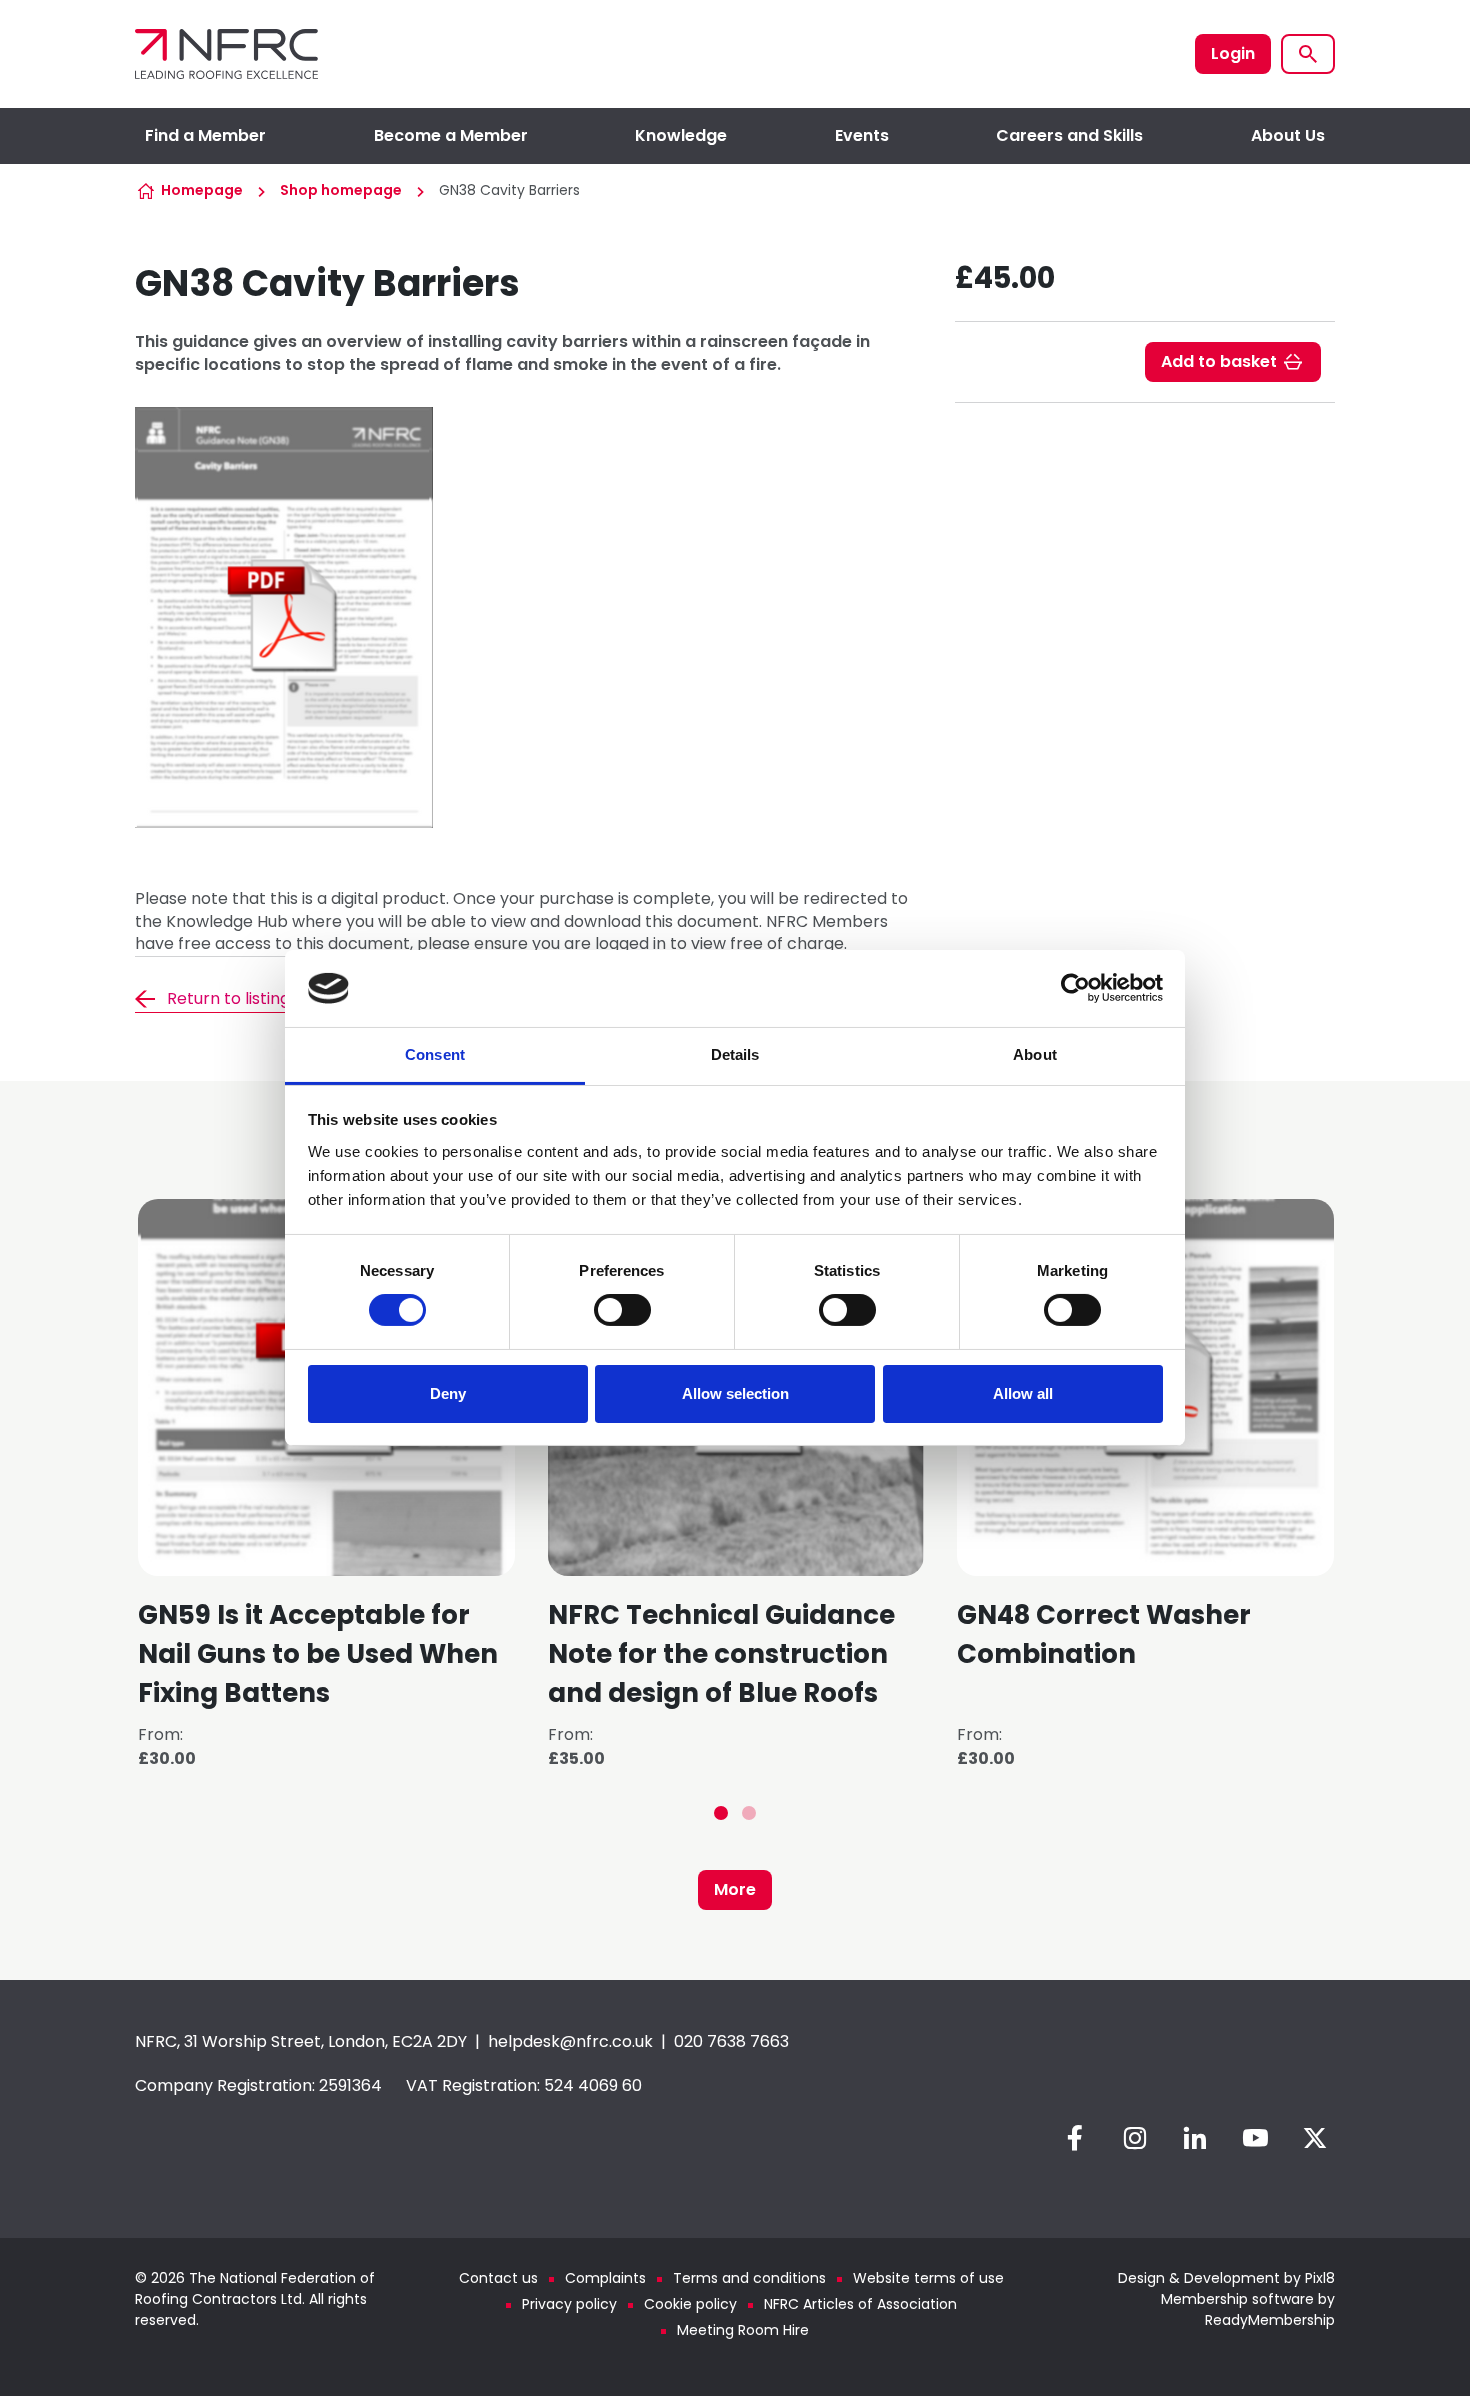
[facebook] (1075, 2138)
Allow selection (735, 1393)
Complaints (605, 2278)
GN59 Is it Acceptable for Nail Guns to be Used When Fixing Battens (318, 1654)
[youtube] (1255, 2138)
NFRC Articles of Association (860, 2304)
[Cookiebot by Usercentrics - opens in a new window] (1075, 988)
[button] (721, 1813)
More (735, 1889)
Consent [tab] (435, 1054)
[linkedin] (1195, 2138)
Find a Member (205, 135)
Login (1233, 53)
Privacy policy (569, 2304)
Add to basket (1219, 361)
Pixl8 (1320, 2278)
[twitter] (1315, 2138)
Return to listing (228, 998)
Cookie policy (690, 2304)
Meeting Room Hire (743, 2330)
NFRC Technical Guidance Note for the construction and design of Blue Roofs (721, 1654)
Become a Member (451, 135)
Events (862, 135)
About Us (1288, 135)
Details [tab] (735, 1054)
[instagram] (1135, 2138)
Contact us (498, 2278)
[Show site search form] (1308, 54)
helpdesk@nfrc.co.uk (570, 2041)
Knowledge (681, 135)
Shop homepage (341, 190)
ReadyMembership (1270, 2320)
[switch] (622, 1310)
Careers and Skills (1069, 135)
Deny (448, 1393)
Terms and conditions (749, 2278)
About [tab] (1035, 1054)
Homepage (202, 190)
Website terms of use (928, 2278)
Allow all (1023, 1393)
